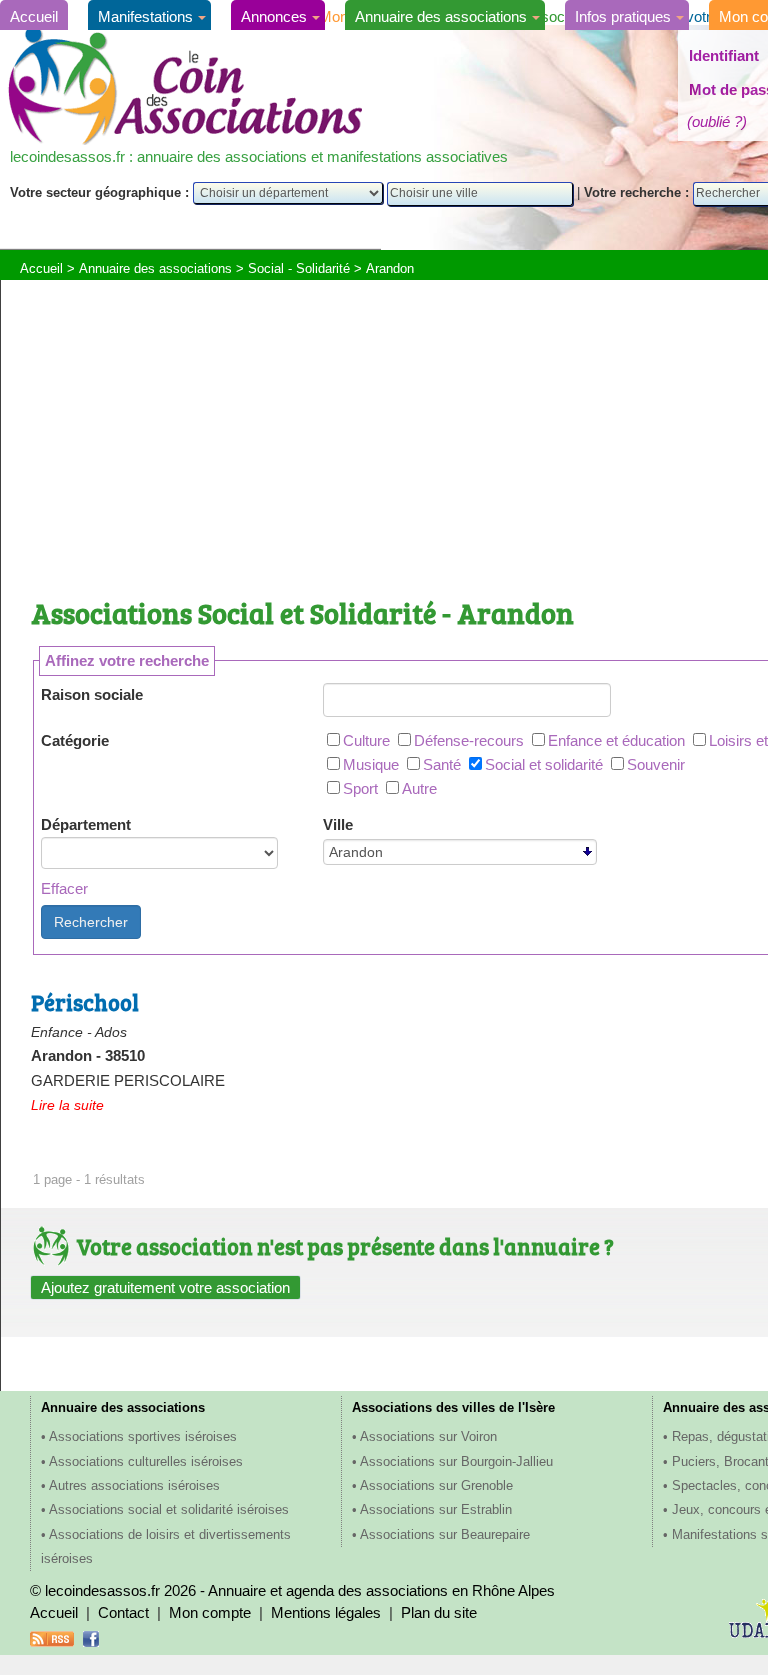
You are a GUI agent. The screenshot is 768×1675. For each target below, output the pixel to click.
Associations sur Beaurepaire (445, 1534)
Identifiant (724, 55)
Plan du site (439, 1612)
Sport (360, 788)
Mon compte (210, 1612)
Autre (419, 788)
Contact (123, 1612)
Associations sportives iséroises (143, 1436)
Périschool (85, 1002)
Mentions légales (326, 1612)
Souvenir (656, 764)
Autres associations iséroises (134, 1485)
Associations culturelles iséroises (146, 1461)
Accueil (34, 16)
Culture (366, 740)
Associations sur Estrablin (436, 1509)
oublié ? (717, 121)
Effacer (64, 888)
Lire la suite (67, 1105)
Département (86, 824)
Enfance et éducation (616, 740)
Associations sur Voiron (428, 1436)
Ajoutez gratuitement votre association (165, 1287)
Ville (338, 824)
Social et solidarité (544, 764)
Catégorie (75, 740)
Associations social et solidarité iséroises (169, 1509)
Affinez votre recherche (127, 660)
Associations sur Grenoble (436, 1485)
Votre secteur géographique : (101, 192)
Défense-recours (469, 740)
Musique (371, 764)
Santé (442, 764)
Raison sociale (92, 694)
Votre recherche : (638, 192)
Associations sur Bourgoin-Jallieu (456, 1461)
